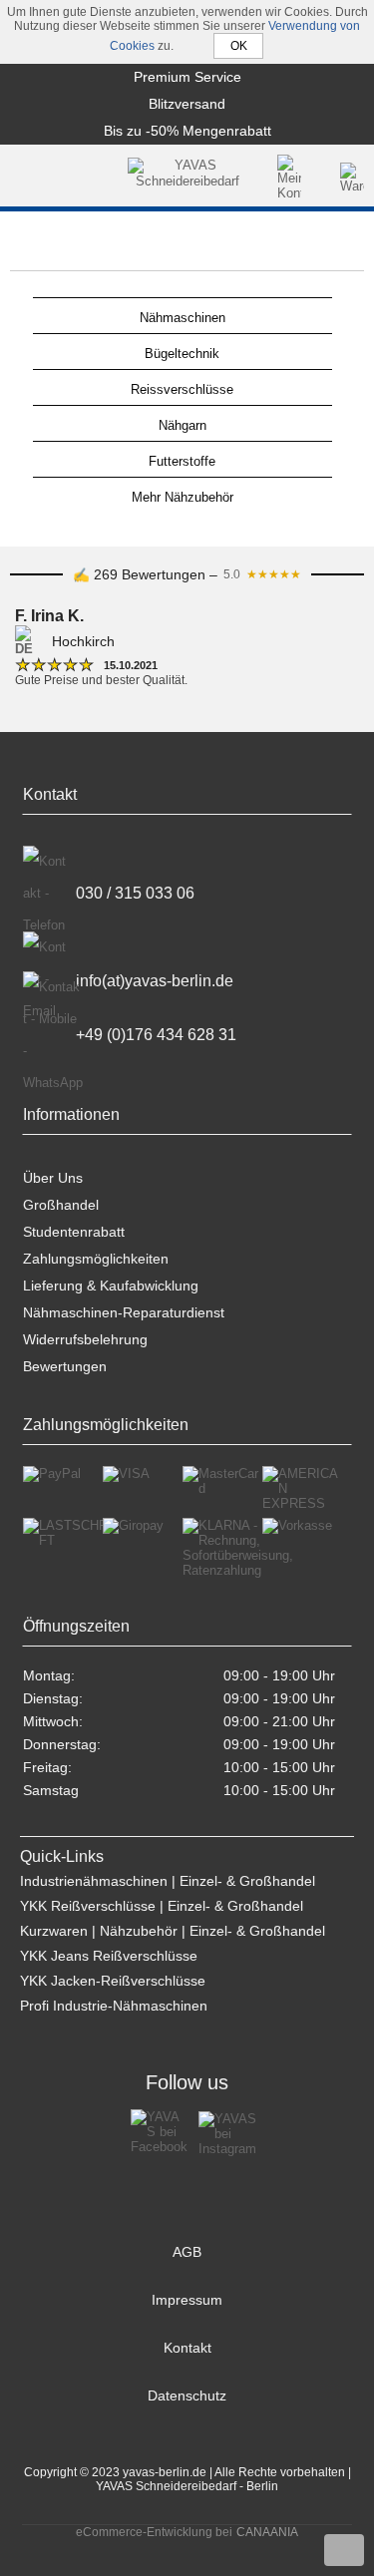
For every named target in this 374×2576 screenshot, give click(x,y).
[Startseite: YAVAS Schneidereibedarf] (187, 178)
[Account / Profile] (289, 178)
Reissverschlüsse (182, 389)
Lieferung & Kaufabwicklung (111, 1286)
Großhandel (61, 1205)
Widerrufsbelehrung (85, 1339)
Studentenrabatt (74, 1232)
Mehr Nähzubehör (183, 497)
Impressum (187, 2300)
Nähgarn (183, 425)
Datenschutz (187, 2395)
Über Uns (53, 1178)
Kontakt (187, 2348)
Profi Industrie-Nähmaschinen (114, 2006)
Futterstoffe (182, 461)
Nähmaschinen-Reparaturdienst (124, 1312)
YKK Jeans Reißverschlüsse (109, 1956)
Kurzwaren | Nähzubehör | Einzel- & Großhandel (173, 1931)
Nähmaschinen (183, 318)
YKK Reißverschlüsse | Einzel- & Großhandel (162, 1906)
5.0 (262, 574)
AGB (187, 2252)
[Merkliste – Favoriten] (322, 178)
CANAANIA (267, 2532)
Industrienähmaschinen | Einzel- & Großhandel (168, 1881)
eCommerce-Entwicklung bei (154, 2532)
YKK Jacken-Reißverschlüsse (113, 1981)
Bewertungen (65, 1366)
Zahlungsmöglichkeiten (96, 1259)
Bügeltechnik (182, 354)
